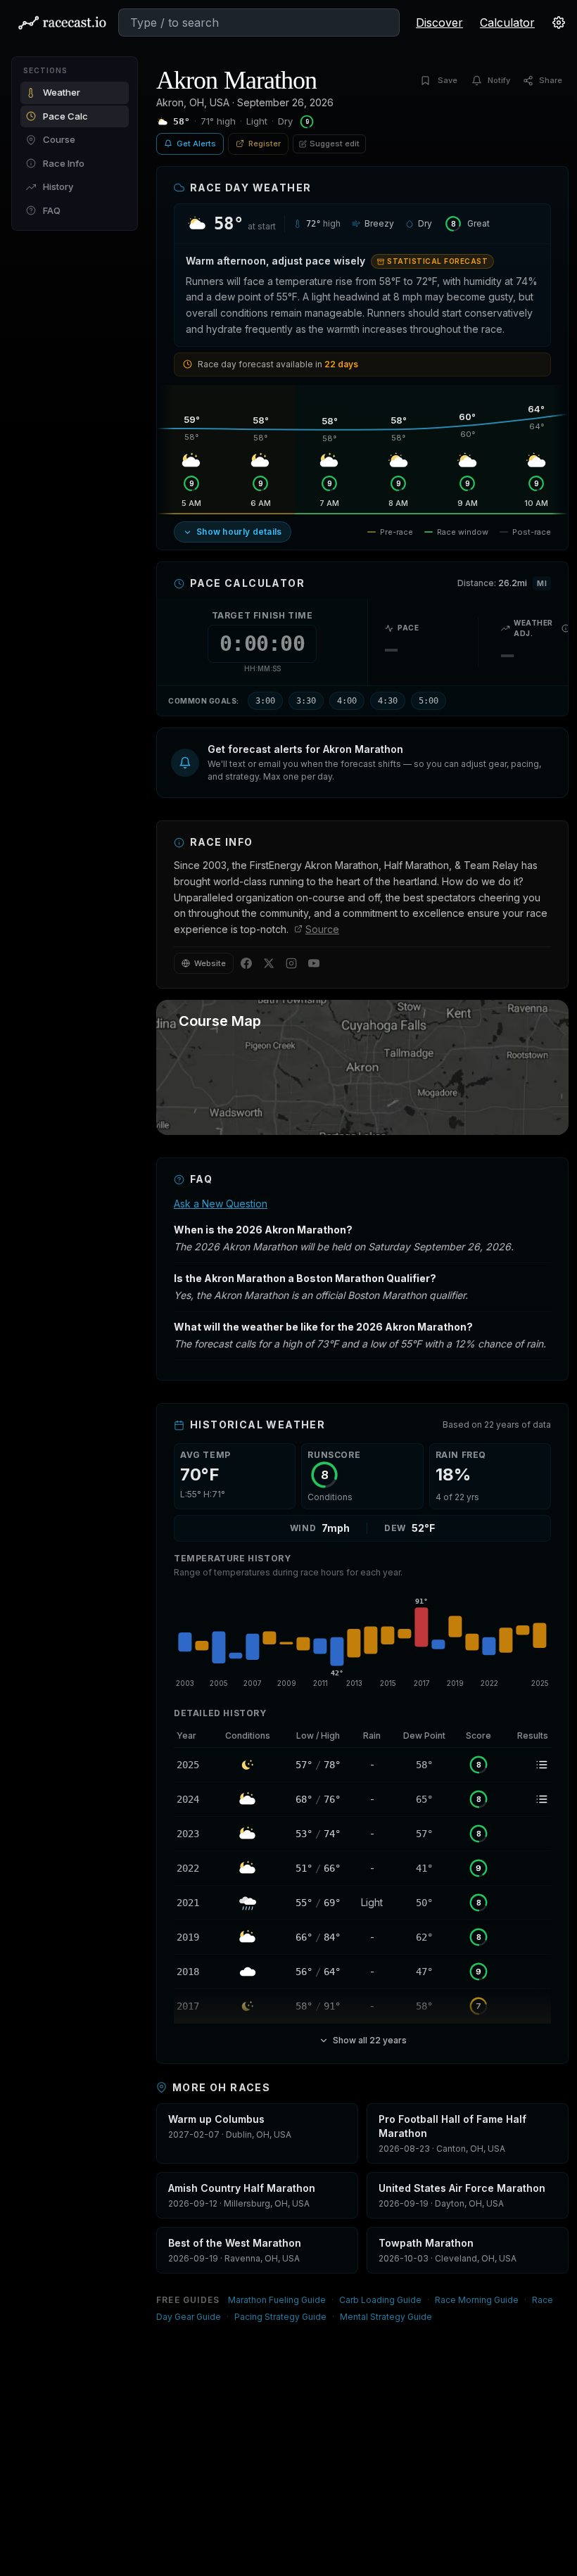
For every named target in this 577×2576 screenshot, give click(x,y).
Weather (62, 92)
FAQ (52, 210)
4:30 (388, 701)
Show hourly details (239, 532)
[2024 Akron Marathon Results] (526, 1799)
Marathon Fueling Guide (277, 2300)
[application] (362, 1640)
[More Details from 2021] (193, 1903)
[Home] (62, 23)
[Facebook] (246, 963)
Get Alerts (196, 144)
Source (322, 929)
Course (59, 139)
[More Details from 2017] (193, 2006)
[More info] (566, 628)
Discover (439, 23)
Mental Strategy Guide (386, 2317)
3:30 (306, 701)
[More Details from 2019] (193, 1937)
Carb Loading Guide (380, 2300)
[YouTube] (314, 963)
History (58, 186)
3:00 (265, 701)
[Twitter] (269, 963)
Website (210, 963)
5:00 (429, 701)
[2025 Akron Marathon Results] (526, 1765)
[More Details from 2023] (193, 1834)
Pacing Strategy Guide (280, 2317)
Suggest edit (335, 144)
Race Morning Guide (477, 2300)
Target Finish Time (262, 615)
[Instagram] (291, 963)
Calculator (507, 23)
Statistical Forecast (437, 261)
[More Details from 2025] (193, 1765)
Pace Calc (65, 116)
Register (265, 144)
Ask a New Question (221, 1204)
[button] (362, 763)
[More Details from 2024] (193, 1799)
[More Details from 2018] (193, 1972)
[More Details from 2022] (193, 1868)
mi (542, 583)
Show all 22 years (370, 2040)
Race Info (64, 163)
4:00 (347, 701)
